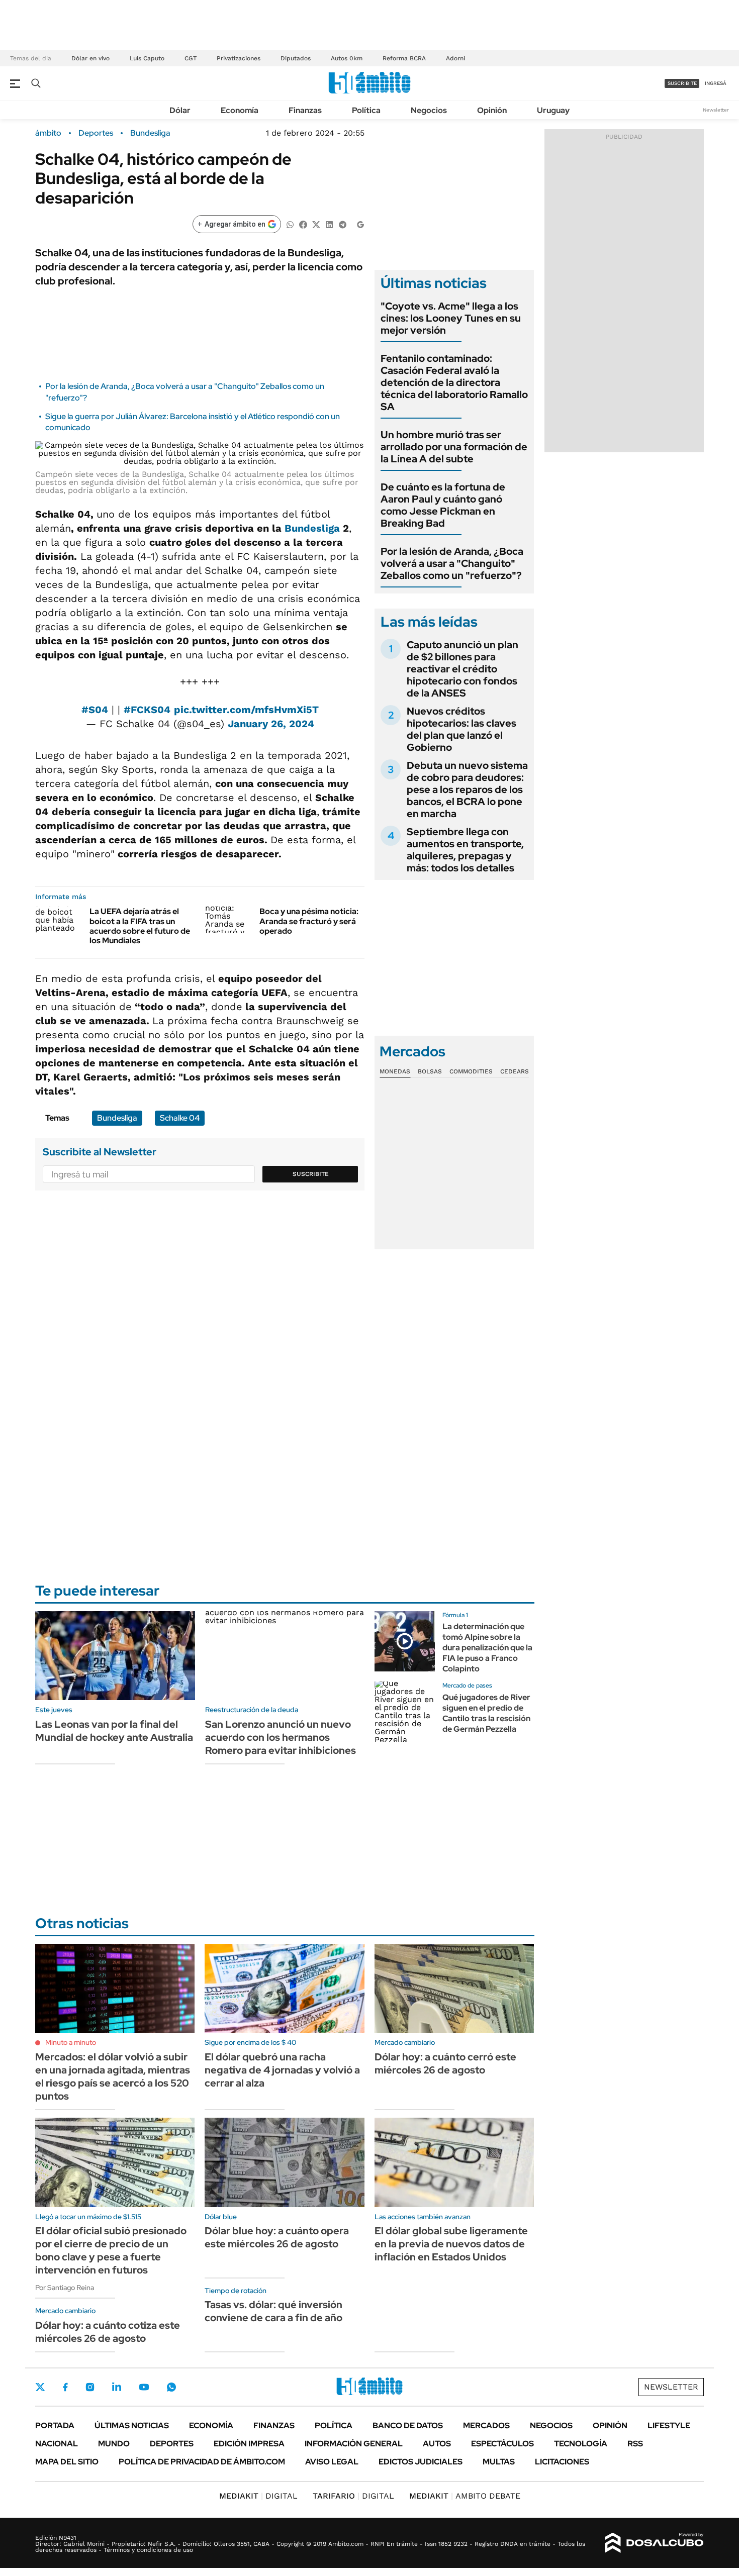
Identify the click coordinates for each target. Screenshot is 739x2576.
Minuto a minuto (71, 2042)
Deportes (96, 133)
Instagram (90, 2387)
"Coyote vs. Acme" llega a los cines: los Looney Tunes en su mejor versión (451, 318)
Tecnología (581, 2444)
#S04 (95, 710)
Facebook (65, 2387)
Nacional (57, 2444)
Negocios (429, 110)
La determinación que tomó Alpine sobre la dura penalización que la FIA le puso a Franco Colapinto (487, 1647)
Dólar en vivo (90, 58)
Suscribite (311, 1174)
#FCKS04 (147, 710)
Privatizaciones (239, 58)
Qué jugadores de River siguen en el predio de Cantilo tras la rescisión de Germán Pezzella (486, 1713)
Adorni (455, 58)
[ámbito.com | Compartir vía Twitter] (316, 224)
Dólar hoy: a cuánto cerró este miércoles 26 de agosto (445, 2063)
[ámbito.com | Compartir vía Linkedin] (329, 224)
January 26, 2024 (271, 724)
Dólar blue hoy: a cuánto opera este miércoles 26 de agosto (277, 2237)
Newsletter (716, 110)
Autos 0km (347, 58)
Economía (240, 110)
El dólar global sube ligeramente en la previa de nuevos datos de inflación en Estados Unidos (451, 2244)
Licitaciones (562, 2462)
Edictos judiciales (421, 2462)
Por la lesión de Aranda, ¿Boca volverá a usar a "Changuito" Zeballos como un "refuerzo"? (452, 563)
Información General (354, 2444)
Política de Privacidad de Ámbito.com (202, 2462)
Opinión (492, 110)
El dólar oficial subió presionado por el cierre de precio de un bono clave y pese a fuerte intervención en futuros (111, 2250)
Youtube (144, 2387)
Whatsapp (171, 2387)
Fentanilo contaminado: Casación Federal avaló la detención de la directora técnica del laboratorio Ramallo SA (454, 382)
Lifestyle (669, 2425)
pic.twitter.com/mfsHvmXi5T (246, 710)
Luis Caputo (147, 58)
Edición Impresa (249, 2444)
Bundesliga (150, 133)
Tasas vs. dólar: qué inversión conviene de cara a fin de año (273, 2311)
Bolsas (430, 1071)
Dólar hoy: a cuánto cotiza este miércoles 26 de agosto (108, 2332)
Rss (635, 2444)
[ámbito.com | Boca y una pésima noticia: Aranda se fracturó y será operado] (228, 920)
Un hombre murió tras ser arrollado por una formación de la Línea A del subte (454, 447)
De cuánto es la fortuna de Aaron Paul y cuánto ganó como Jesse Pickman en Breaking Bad (443, 505)
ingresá (716, 83)
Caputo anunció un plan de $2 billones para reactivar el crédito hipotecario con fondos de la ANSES (463, 669)
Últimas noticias (132, 2425)
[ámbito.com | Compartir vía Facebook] (303, 224)
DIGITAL (258, 2496)
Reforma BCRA (404, 58)
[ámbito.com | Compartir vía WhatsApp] (290, 224)
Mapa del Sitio (67, 2462)
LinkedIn (117, 2387)
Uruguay (553, 110)
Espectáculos (502, 2444)
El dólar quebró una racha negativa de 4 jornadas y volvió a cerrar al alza (282, 2070)
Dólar (180, 110)
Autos (437, 2444)
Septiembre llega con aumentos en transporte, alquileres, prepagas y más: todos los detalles (465, 850)
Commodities (471, 1071)
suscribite (682, 83)
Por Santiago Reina (65, 2288)
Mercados (486, 2425)
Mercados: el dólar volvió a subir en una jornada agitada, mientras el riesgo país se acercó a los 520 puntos (113, 2076)
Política (366, 110)
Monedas (395, 1071)
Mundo (114, 2444)
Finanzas (305, 110)
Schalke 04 (180, 1118)
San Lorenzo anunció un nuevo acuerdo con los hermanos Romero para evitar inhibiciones (281, 1737)
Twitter (40, 2387)
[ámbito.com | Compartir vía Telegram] (342, 224)
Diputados (296, 58)
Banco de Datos (408, 2425)
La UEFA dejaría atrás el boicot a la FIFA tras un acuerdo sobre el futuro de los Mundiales (140, 926)
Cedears (515, 1071)
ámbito (48, 133)
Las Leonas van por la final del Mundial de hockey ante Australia (114, 1731)
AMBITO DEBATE (465, 2496)
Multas (499, 2462)
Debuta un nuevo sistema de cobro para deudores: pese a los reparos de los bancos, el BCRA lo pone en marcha (467, 789)
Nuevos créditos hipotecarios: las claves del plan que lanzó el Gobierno (461, 729)
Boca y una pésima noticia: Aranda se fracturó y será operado (309, 921)
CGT (191, 58)
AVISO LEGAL (332, 2462)
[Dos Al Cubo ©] (654, 2543)
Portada (55, 2425)
